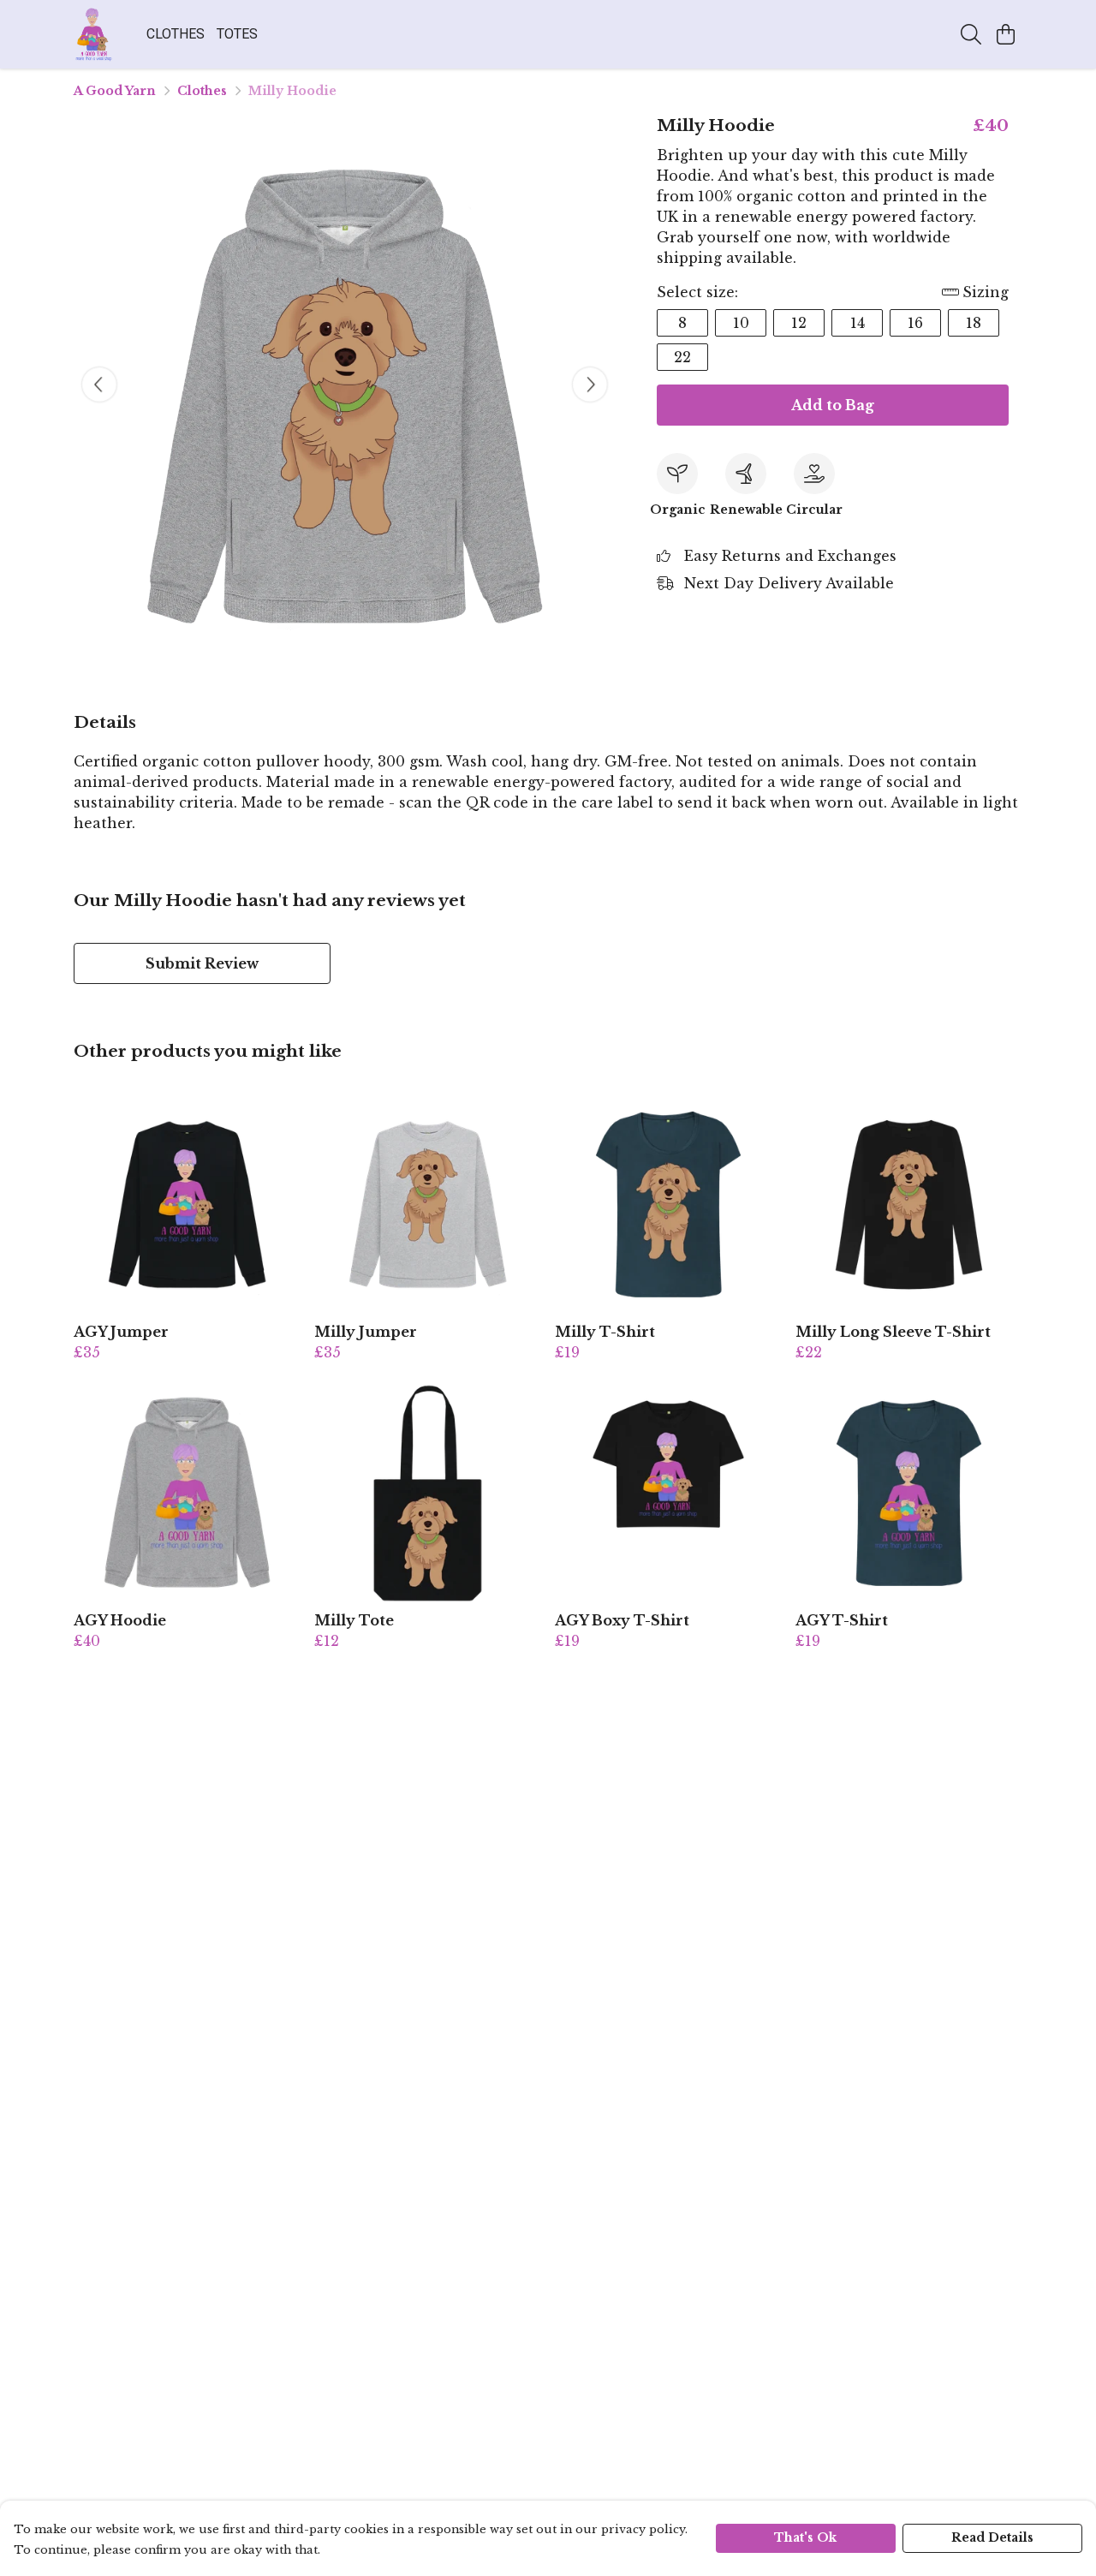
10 (741, 323)
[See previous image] (99, 385)
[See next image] (590, 385)
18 (974, 323)
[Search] (971, 34)
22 (682, 357)
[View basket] (1005, 34)
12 (799, 323)
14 (858, 323)
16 (915, 323)
